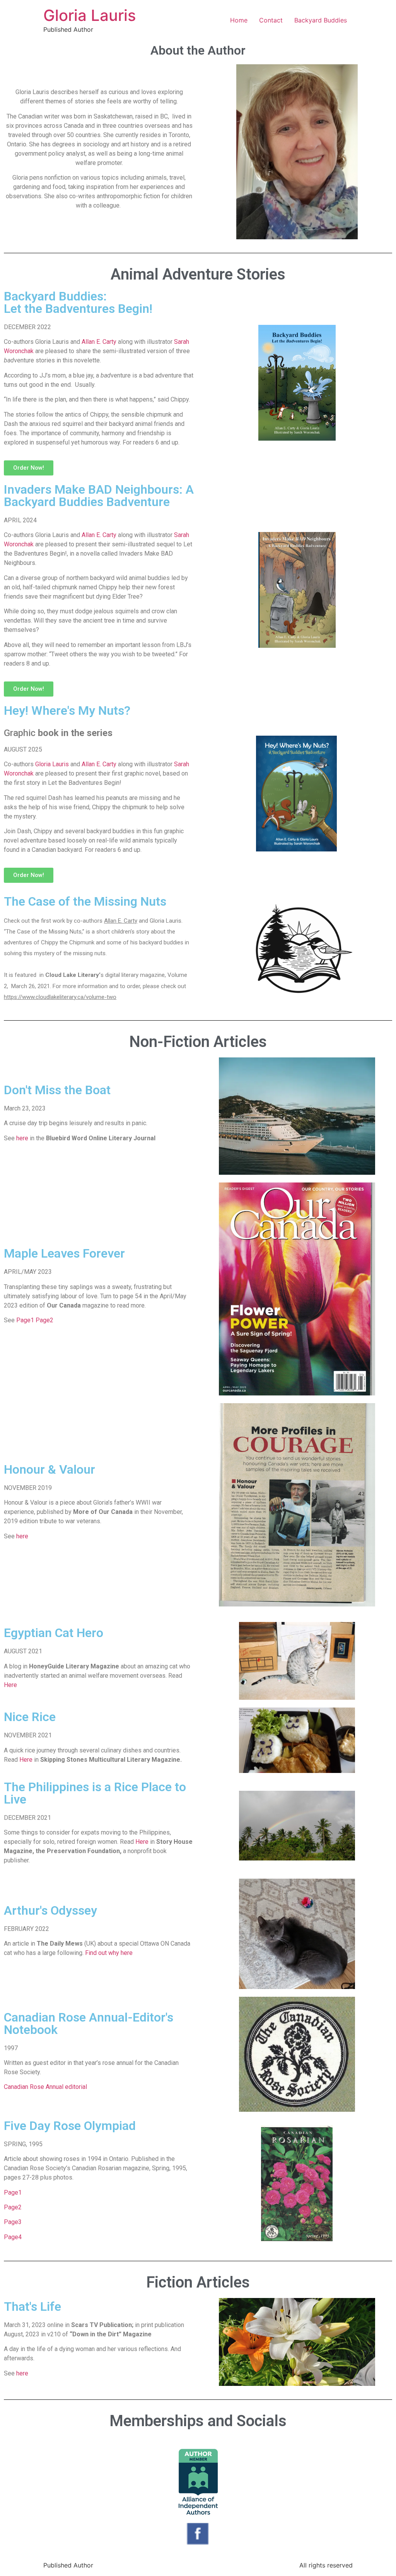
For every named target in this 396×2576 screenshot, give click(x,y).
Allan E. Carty (100, 342)
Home (239, 20)
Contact (271, 20)
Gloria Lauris (90, 15)
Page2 (44, 1320)
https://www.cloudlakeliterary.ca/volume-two (60, 997)
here (22, 1138)
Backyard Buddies (321, 20)
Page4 (13, 2237)
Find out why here (109, 1953)
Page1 (25, 1320)
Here (10, 1685)
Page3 (13, 2222)
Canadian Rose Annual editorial (46, 2087)
